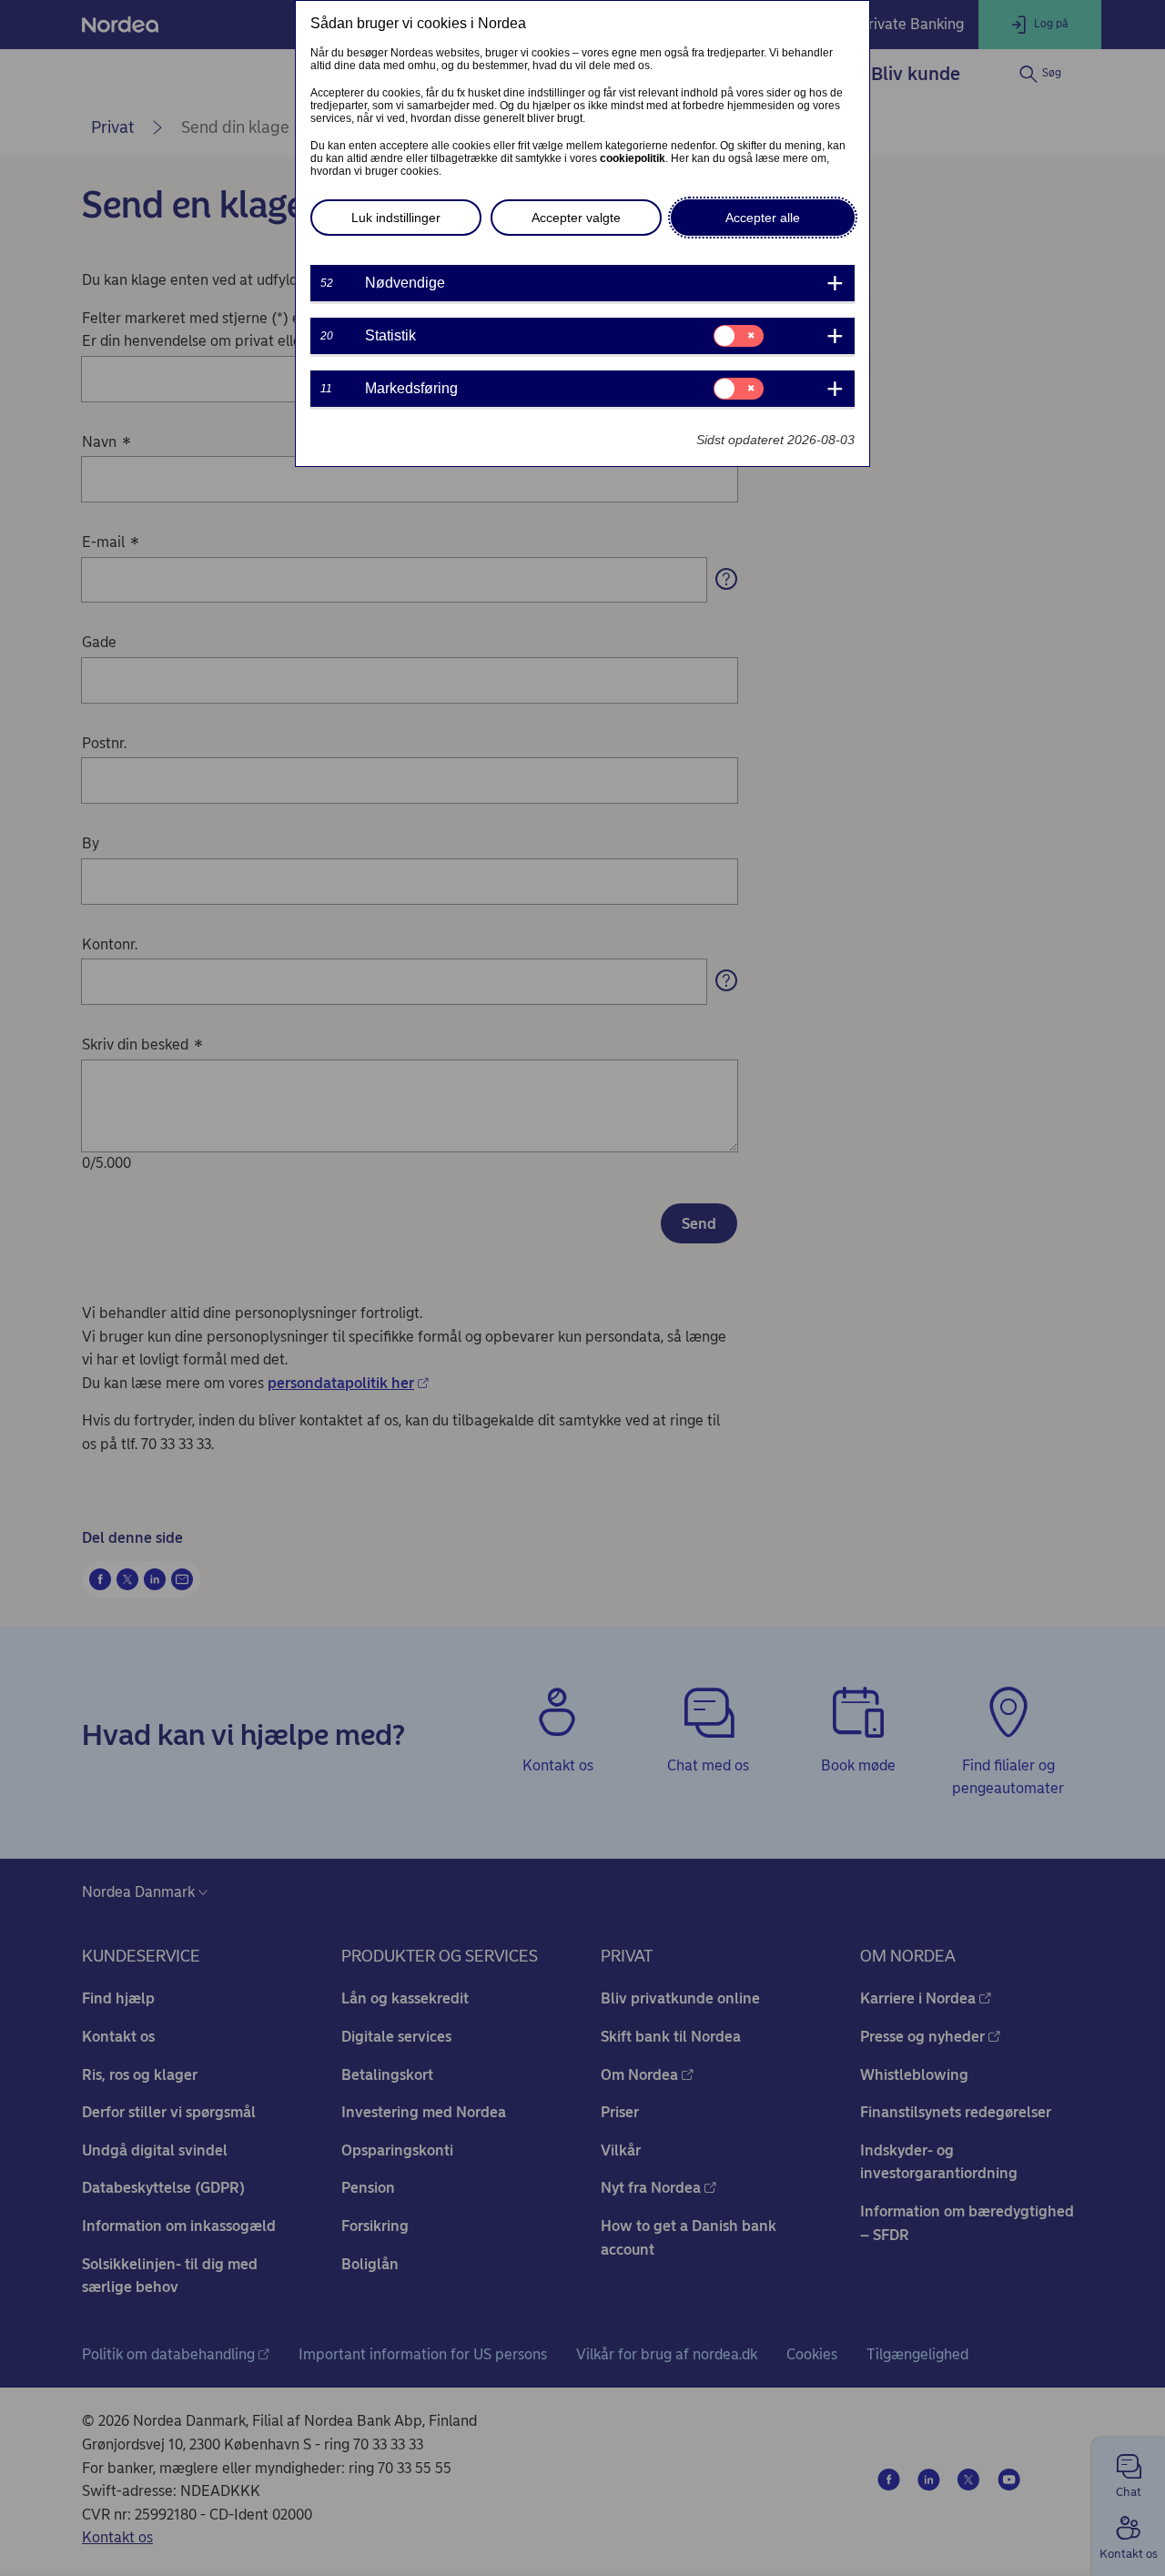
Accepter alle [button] (763, 218)
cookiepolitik (633, 158)
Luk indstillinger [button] (396, 218)
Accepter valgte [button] (576, 218)
